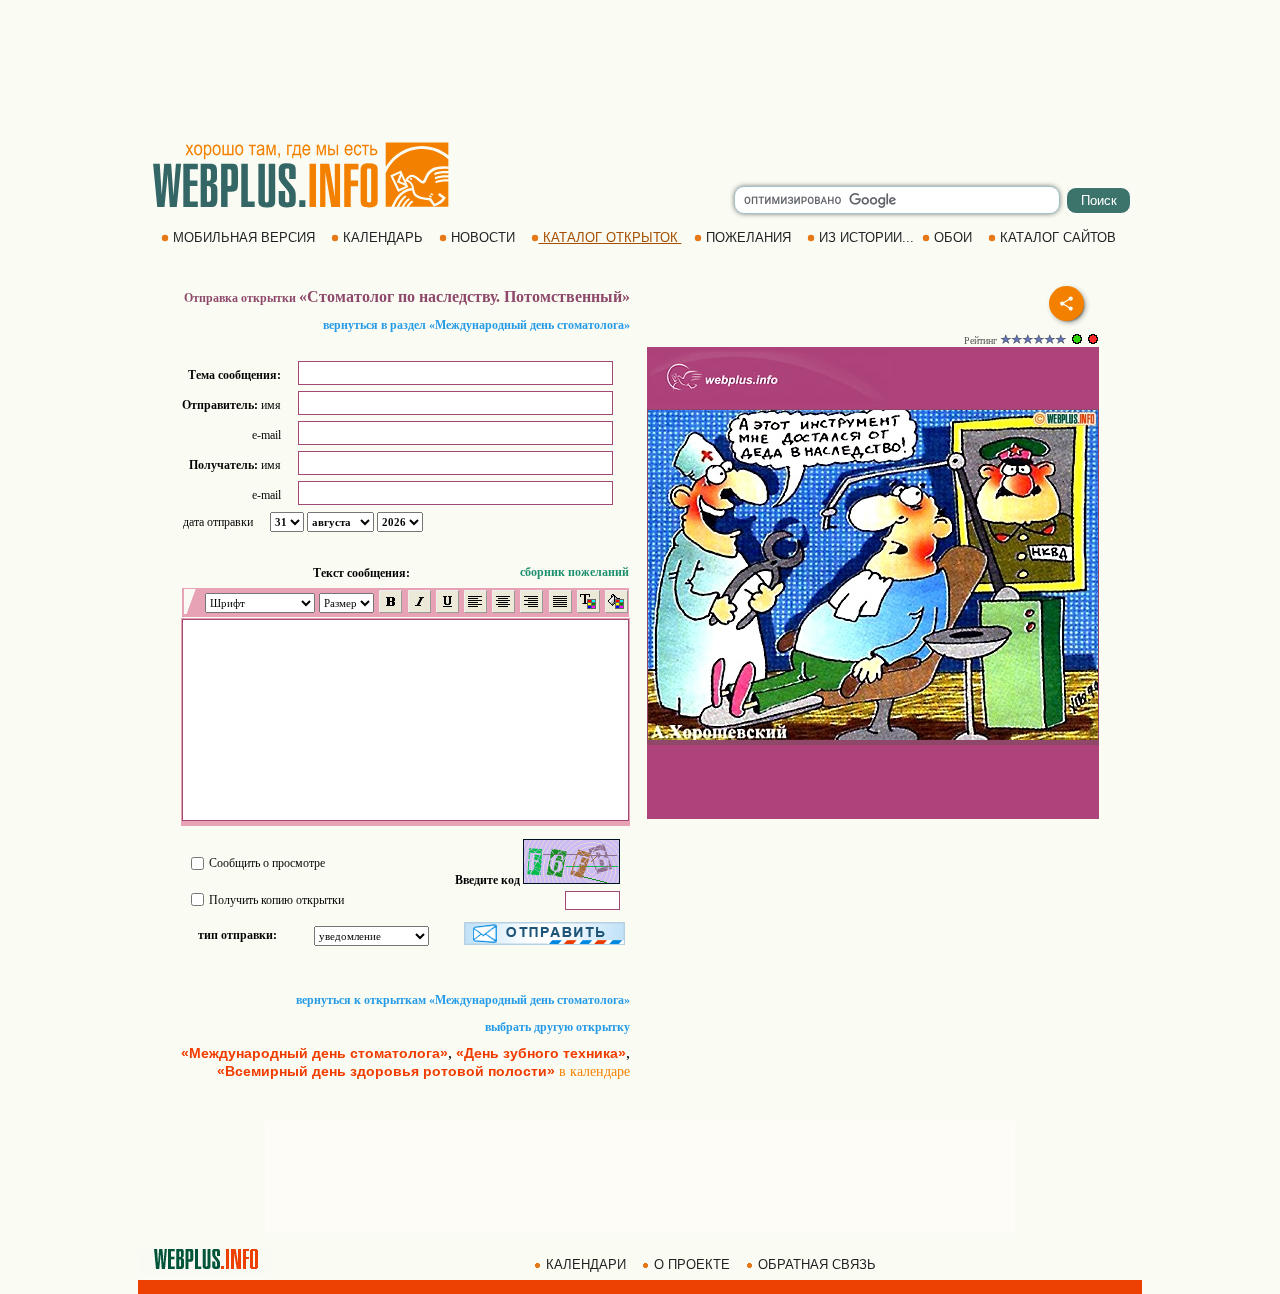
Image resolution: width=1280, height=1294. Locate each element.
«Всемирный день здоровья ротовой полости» (386, 1071)
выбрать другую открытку (557, 1027)
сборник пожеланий (574, 572)
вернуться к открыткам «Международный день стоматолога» (463, 1000)
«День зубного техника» (541, 1053)
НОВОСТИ (483, 237)
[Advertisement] (640, 70)
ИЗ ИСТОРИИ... (866, 237)
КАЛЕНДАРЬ (383, 237)
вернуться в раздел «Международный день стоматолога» (476, 325)
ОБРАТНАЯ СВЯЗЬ (817, 1264)
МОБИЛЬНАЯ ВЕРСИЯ (244, 237)
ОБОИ (953, 237)
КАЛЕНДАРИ (586, 1264)
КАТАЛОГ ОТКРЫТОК (610, 237)
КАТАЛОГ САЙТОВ (1058, 237)
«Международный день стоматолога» (314, 1053)
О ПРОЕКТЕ (692, 1264)
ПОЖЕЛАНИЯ (748, 237)
